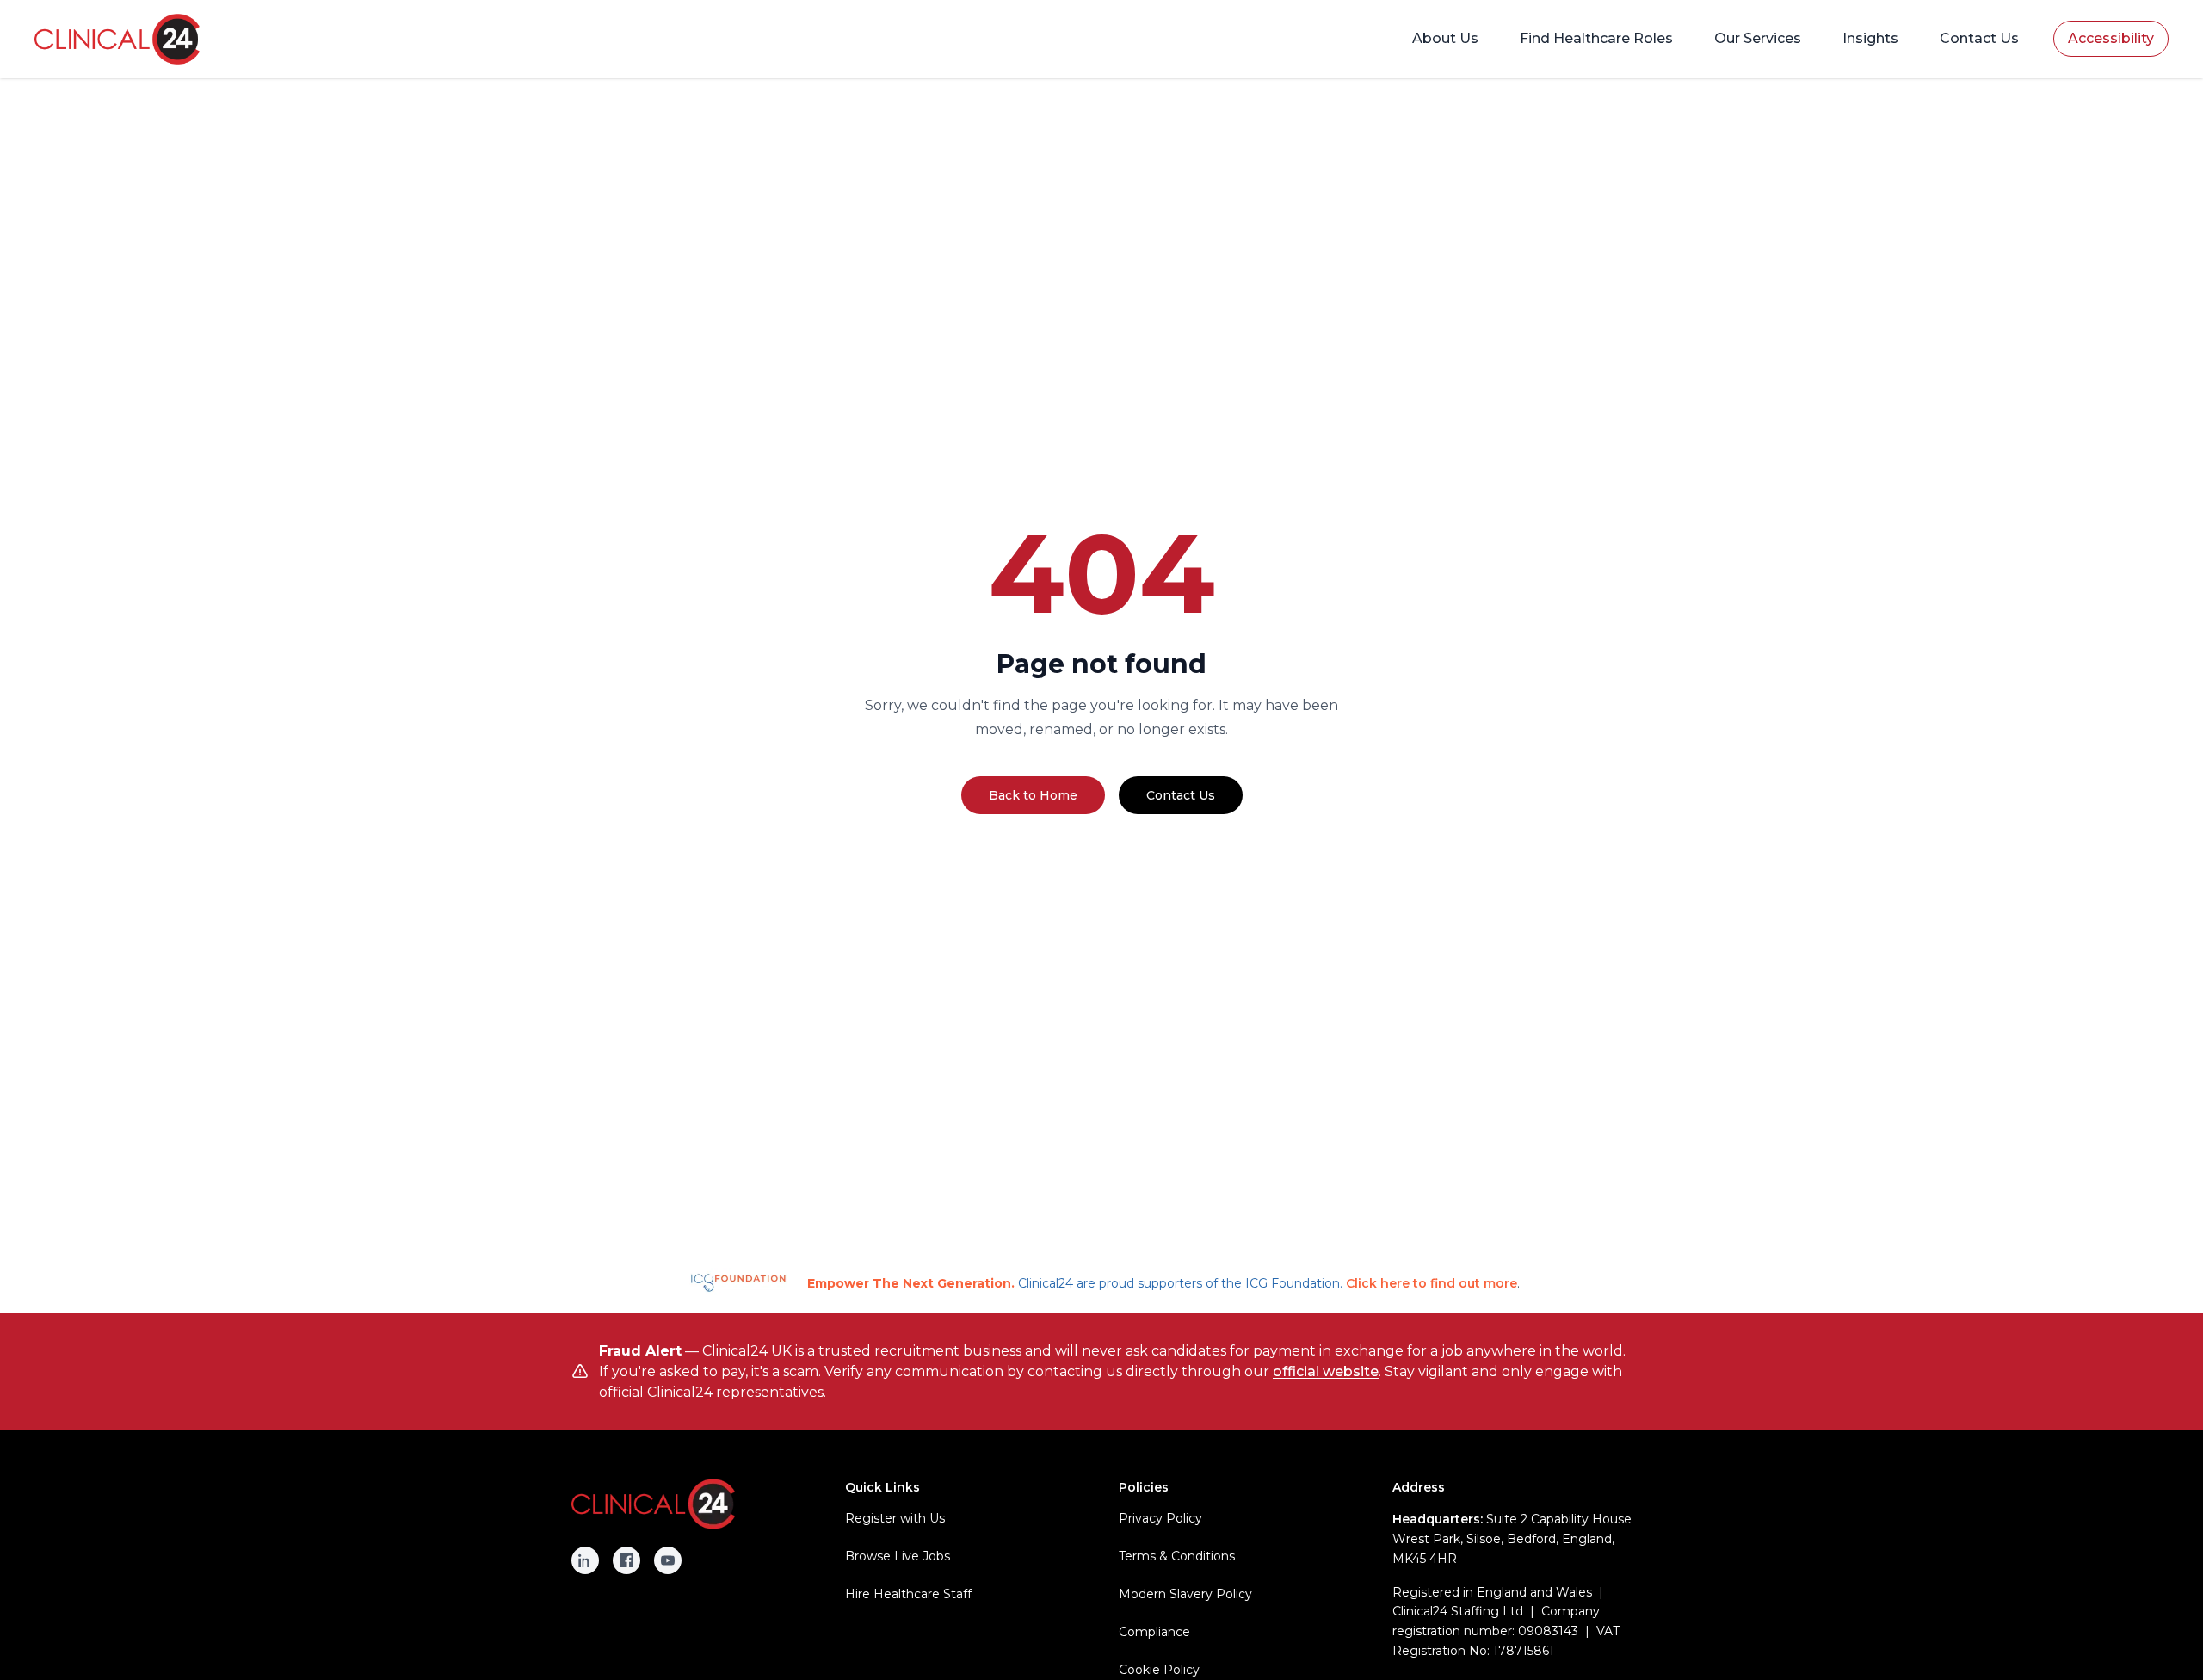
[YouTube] (668, 1560)
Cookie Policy (1159, 1670)
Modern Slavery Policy (1185, 1594)
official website (1326, 1371)
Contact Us (1979, 38)
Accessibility (2111, 38)
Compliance (1154, 1632)
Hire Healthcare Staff (908, 1594)
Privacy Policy (1160, 1518)
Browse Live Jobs (898, 1556)
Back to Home (1033, 795)
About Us (1445, 38)
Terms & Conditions (1177, 1556)
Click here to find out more (1432, 1283)
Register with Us (895, 1518)
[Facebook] (626, 1560)
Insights (1870, 38)
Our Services (1758, 38)
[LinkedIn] (585, 1560)
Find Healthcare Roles (1596, 38)
